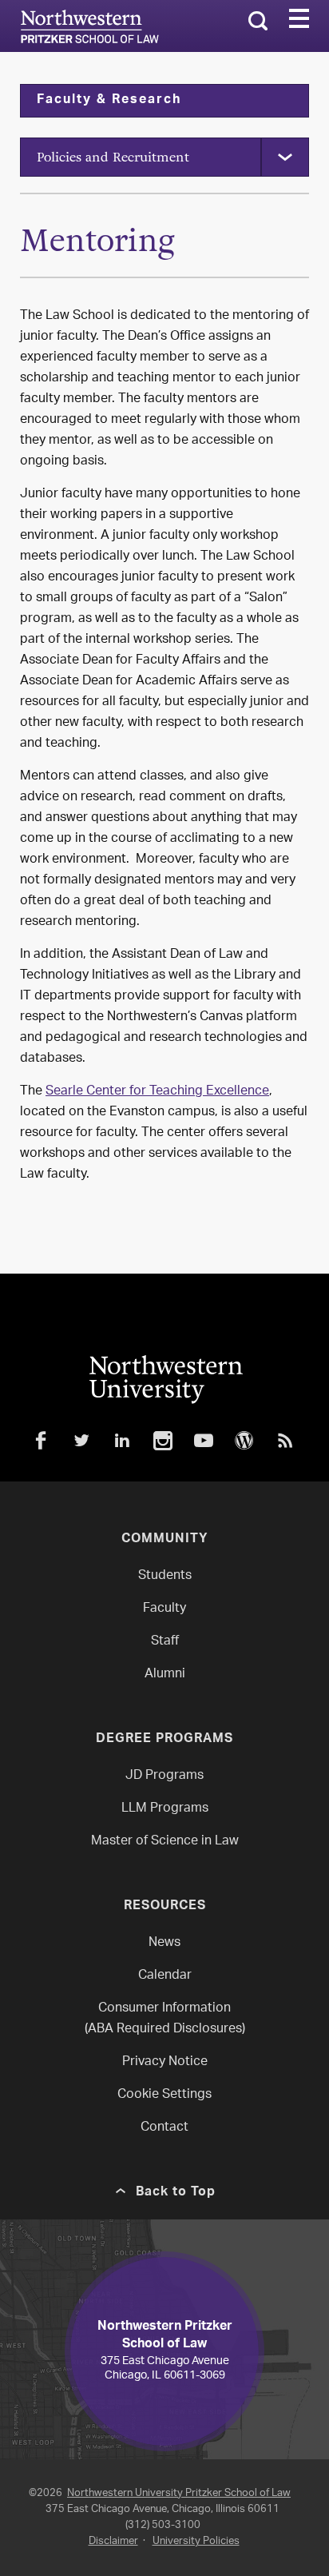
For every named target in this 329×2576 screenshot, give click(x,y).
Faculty (164, 1609)
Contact (164, 2128)
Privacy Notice (165, 2062)
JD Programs (164, 1776)
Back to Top (176, 2193)
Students (165, 1576)
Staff (165, 1642)
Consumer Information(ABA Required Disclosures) (165, 2019)
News (164, 1943)
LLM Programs (165, 1809)
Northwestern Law (89, 26)
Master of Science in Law (165, 1842)
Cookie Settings (164, 2095)
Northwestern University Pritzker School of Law (179, 2493)
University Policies (196, 2541)
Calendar (165, 1976)
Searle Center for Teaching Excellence (157, 1092)
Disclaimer (113, 2541)
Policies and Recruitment (113, 157)
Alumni (165, 1675)
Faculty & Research (109, 101)
